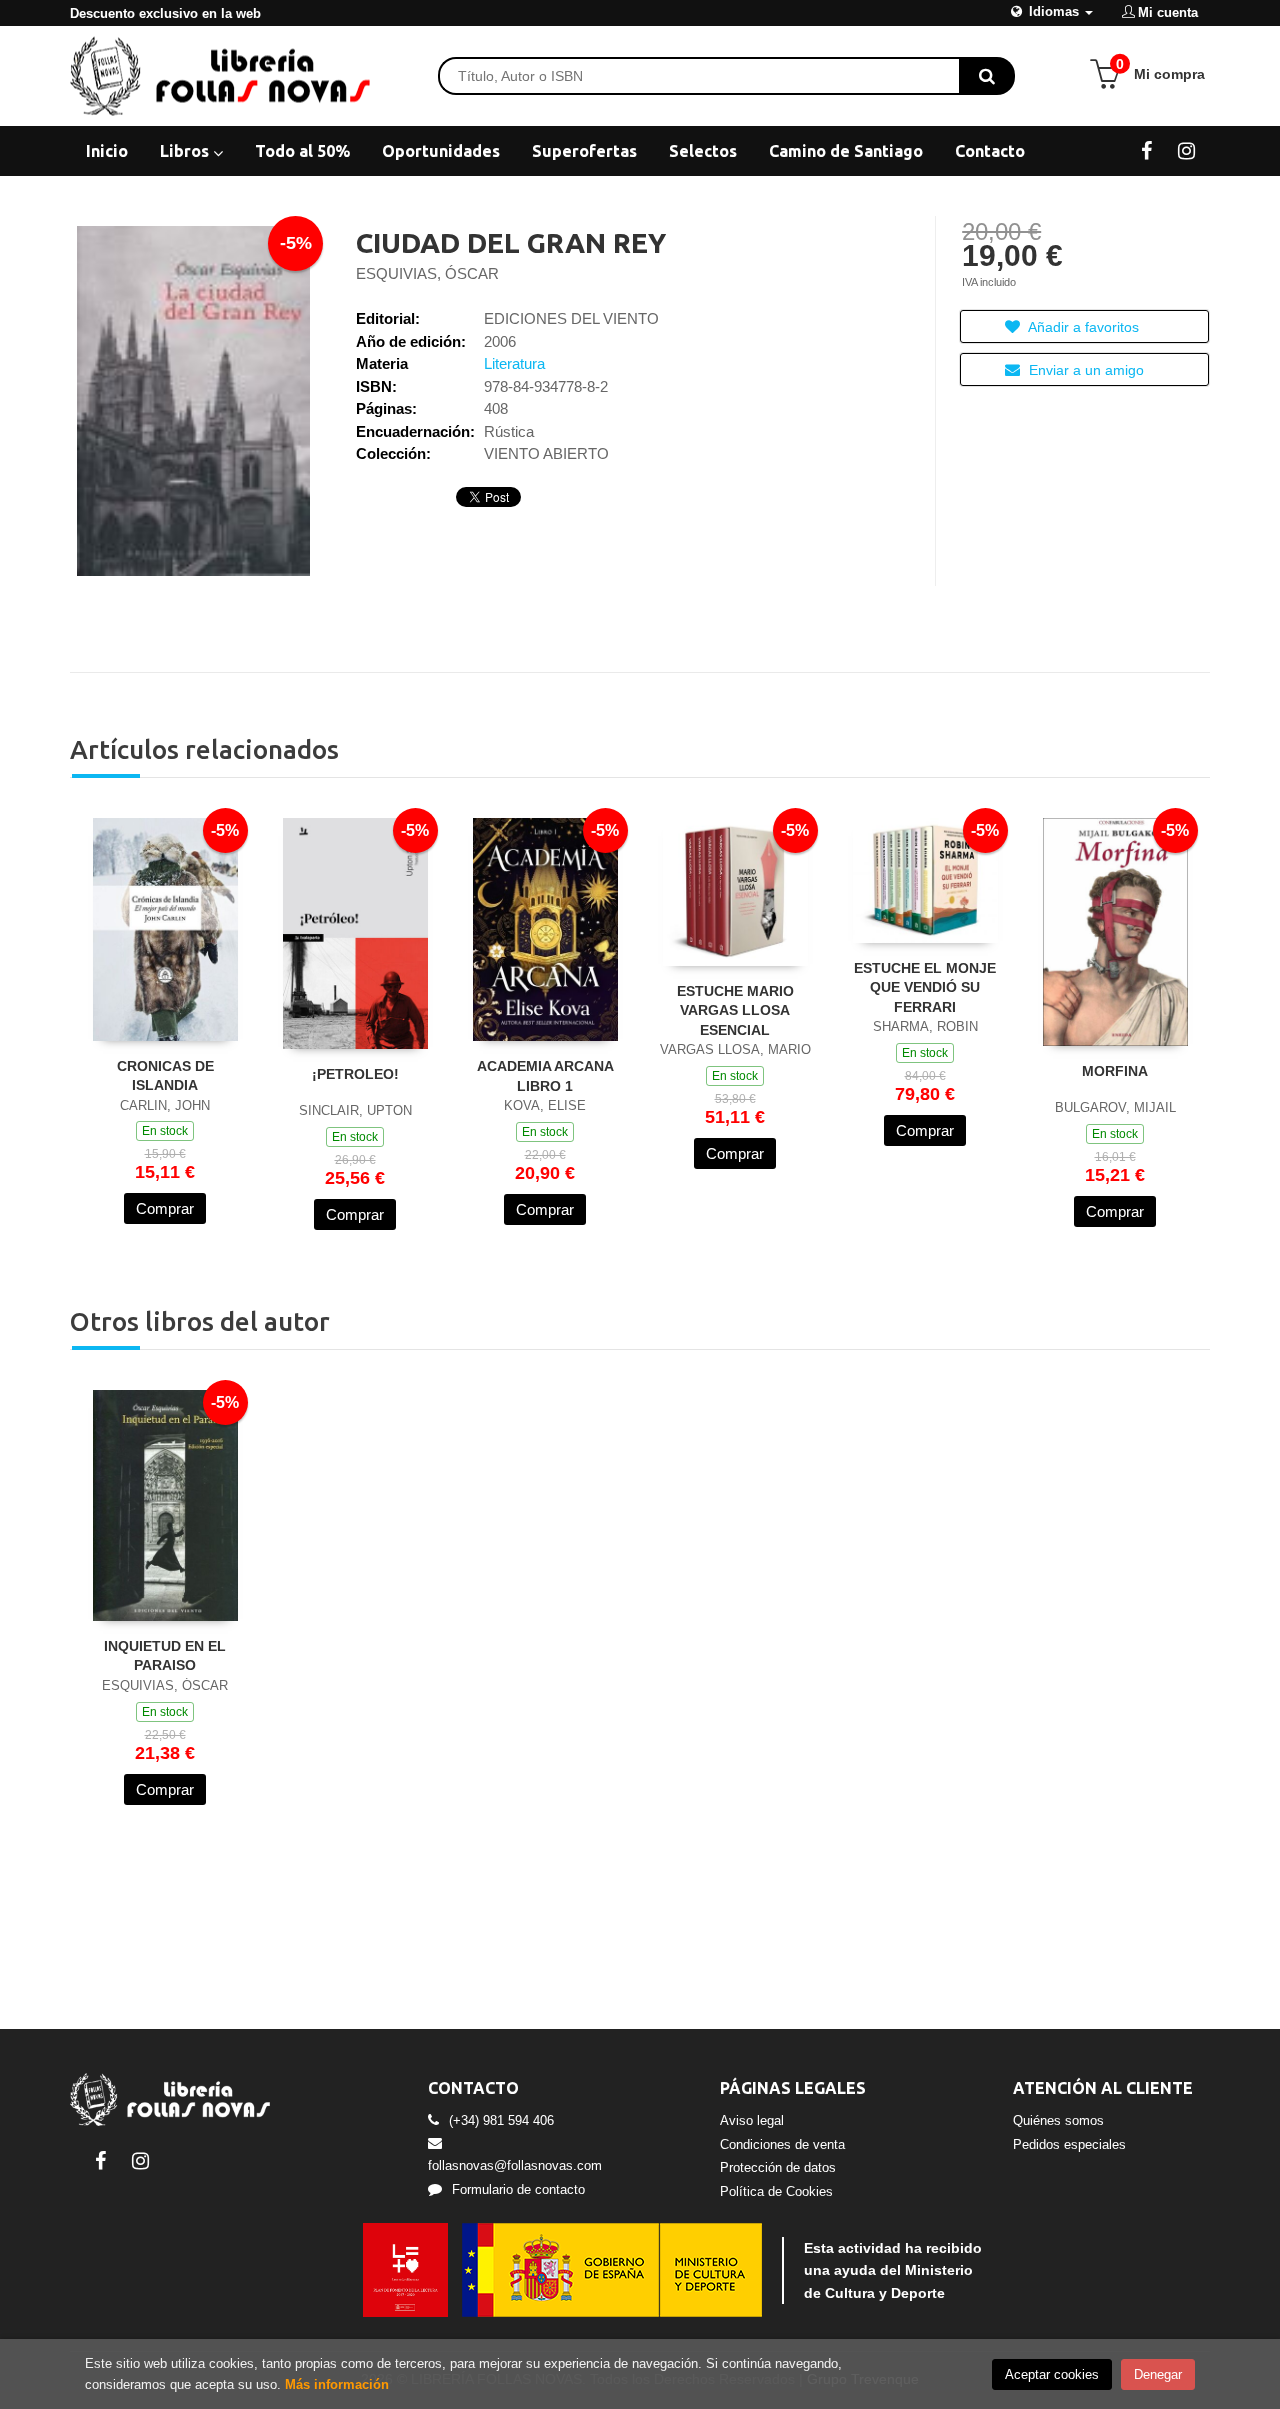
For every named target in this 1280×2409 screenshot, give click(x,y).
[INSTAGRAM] (1186, 150)
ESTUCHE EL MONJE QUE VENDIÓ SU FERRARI (925, 987)
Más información (337, 2384)
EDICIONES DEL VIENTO (571, 318)
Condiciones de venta (782, 2144)
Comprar (165, 1208)
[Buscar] (987, 76)
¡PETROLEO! (355, 1074)
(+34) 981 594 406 (501, 2120)
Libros (186, 151)
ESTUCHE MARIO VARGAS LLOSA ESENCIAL (735, 1010)
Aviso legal (752, 2120)
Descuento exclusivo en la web (165, 13)
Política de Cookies (776, 2191)
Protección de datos (778, 2167)
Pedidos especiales (1069, 2144)
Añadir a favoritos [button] (1082, 327)
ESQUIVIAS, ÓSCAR (427, 273)
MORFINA (1115, 1071)
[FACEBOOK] (1146, 150)
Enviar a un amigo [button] (1084, 370)
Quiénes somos (1058, 2120)
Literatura (514, 363)
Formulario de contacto (518, 2189)
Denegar (1158, 2374)
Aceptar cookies (1052, 2374)
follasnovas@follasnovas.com (515, 2165)
